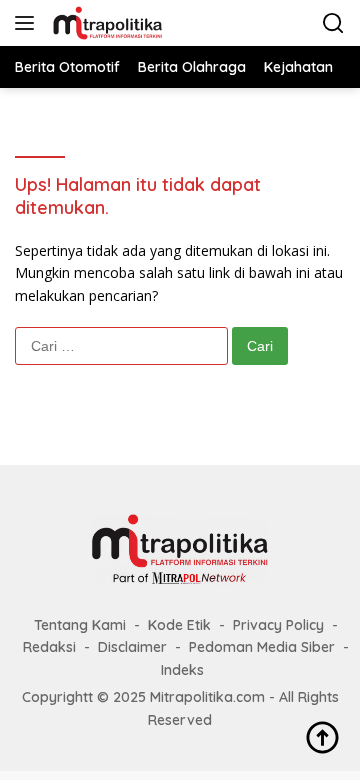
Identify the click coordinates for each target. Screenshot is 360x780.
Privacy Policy (278, 625)
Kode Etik (179, 625)
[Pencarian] (333, 23)
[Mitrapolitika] (105, 23)
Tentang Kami (80, 625)
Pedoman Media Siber (262, 647)
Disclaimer (132, 647)
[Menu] (28, 23)
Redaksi (49, 647)
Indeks (182, 670)
